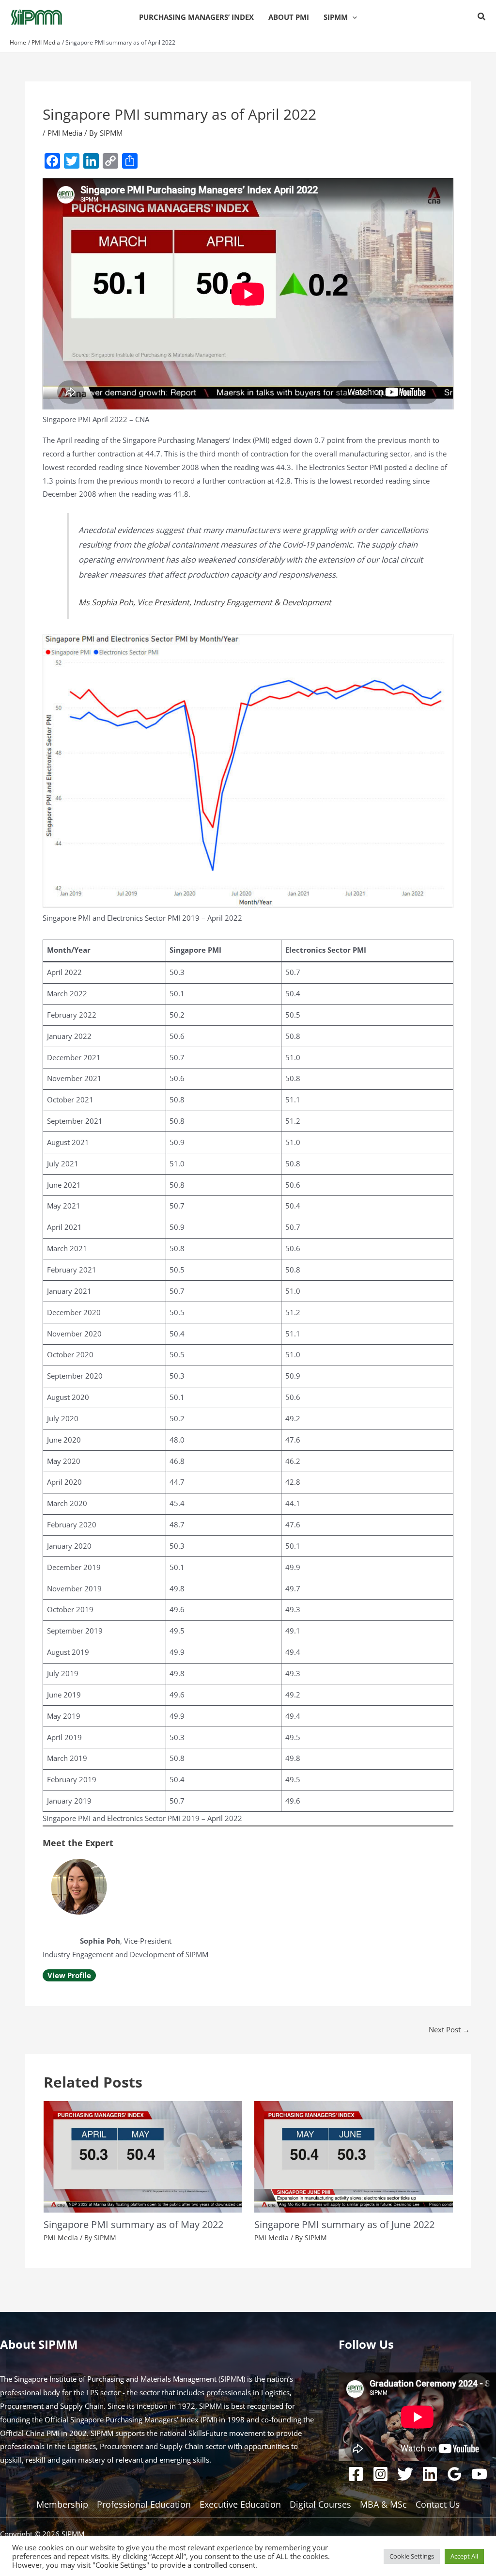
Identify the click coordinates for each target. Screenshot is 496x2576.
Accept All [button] (464, 2556)
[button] (352, 17)
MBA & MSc (383, 2504)
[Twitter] (405, 2474)
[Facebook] (356, 2474)
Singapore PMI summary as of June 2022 (344, 2224)
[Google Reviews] (455, 2474)
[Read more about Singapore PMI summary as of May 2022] (143, 2156)
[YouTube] (479, 2474)
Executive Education (240, 2504)
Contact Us (438, 2504)
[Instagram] (380, 2474)
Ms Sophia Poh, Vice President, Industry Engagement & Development (205, 602)
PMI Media (65, 133)
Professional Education (144, 2504)
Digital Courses (320, 2504)
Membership (62, 2504)
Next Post (449, 2029)
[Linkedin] (430, 2474)
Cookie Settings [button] (412, 2556)
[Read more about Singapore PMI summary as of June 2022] (354, 2156)
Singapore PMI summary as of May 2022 (133, 2224)
